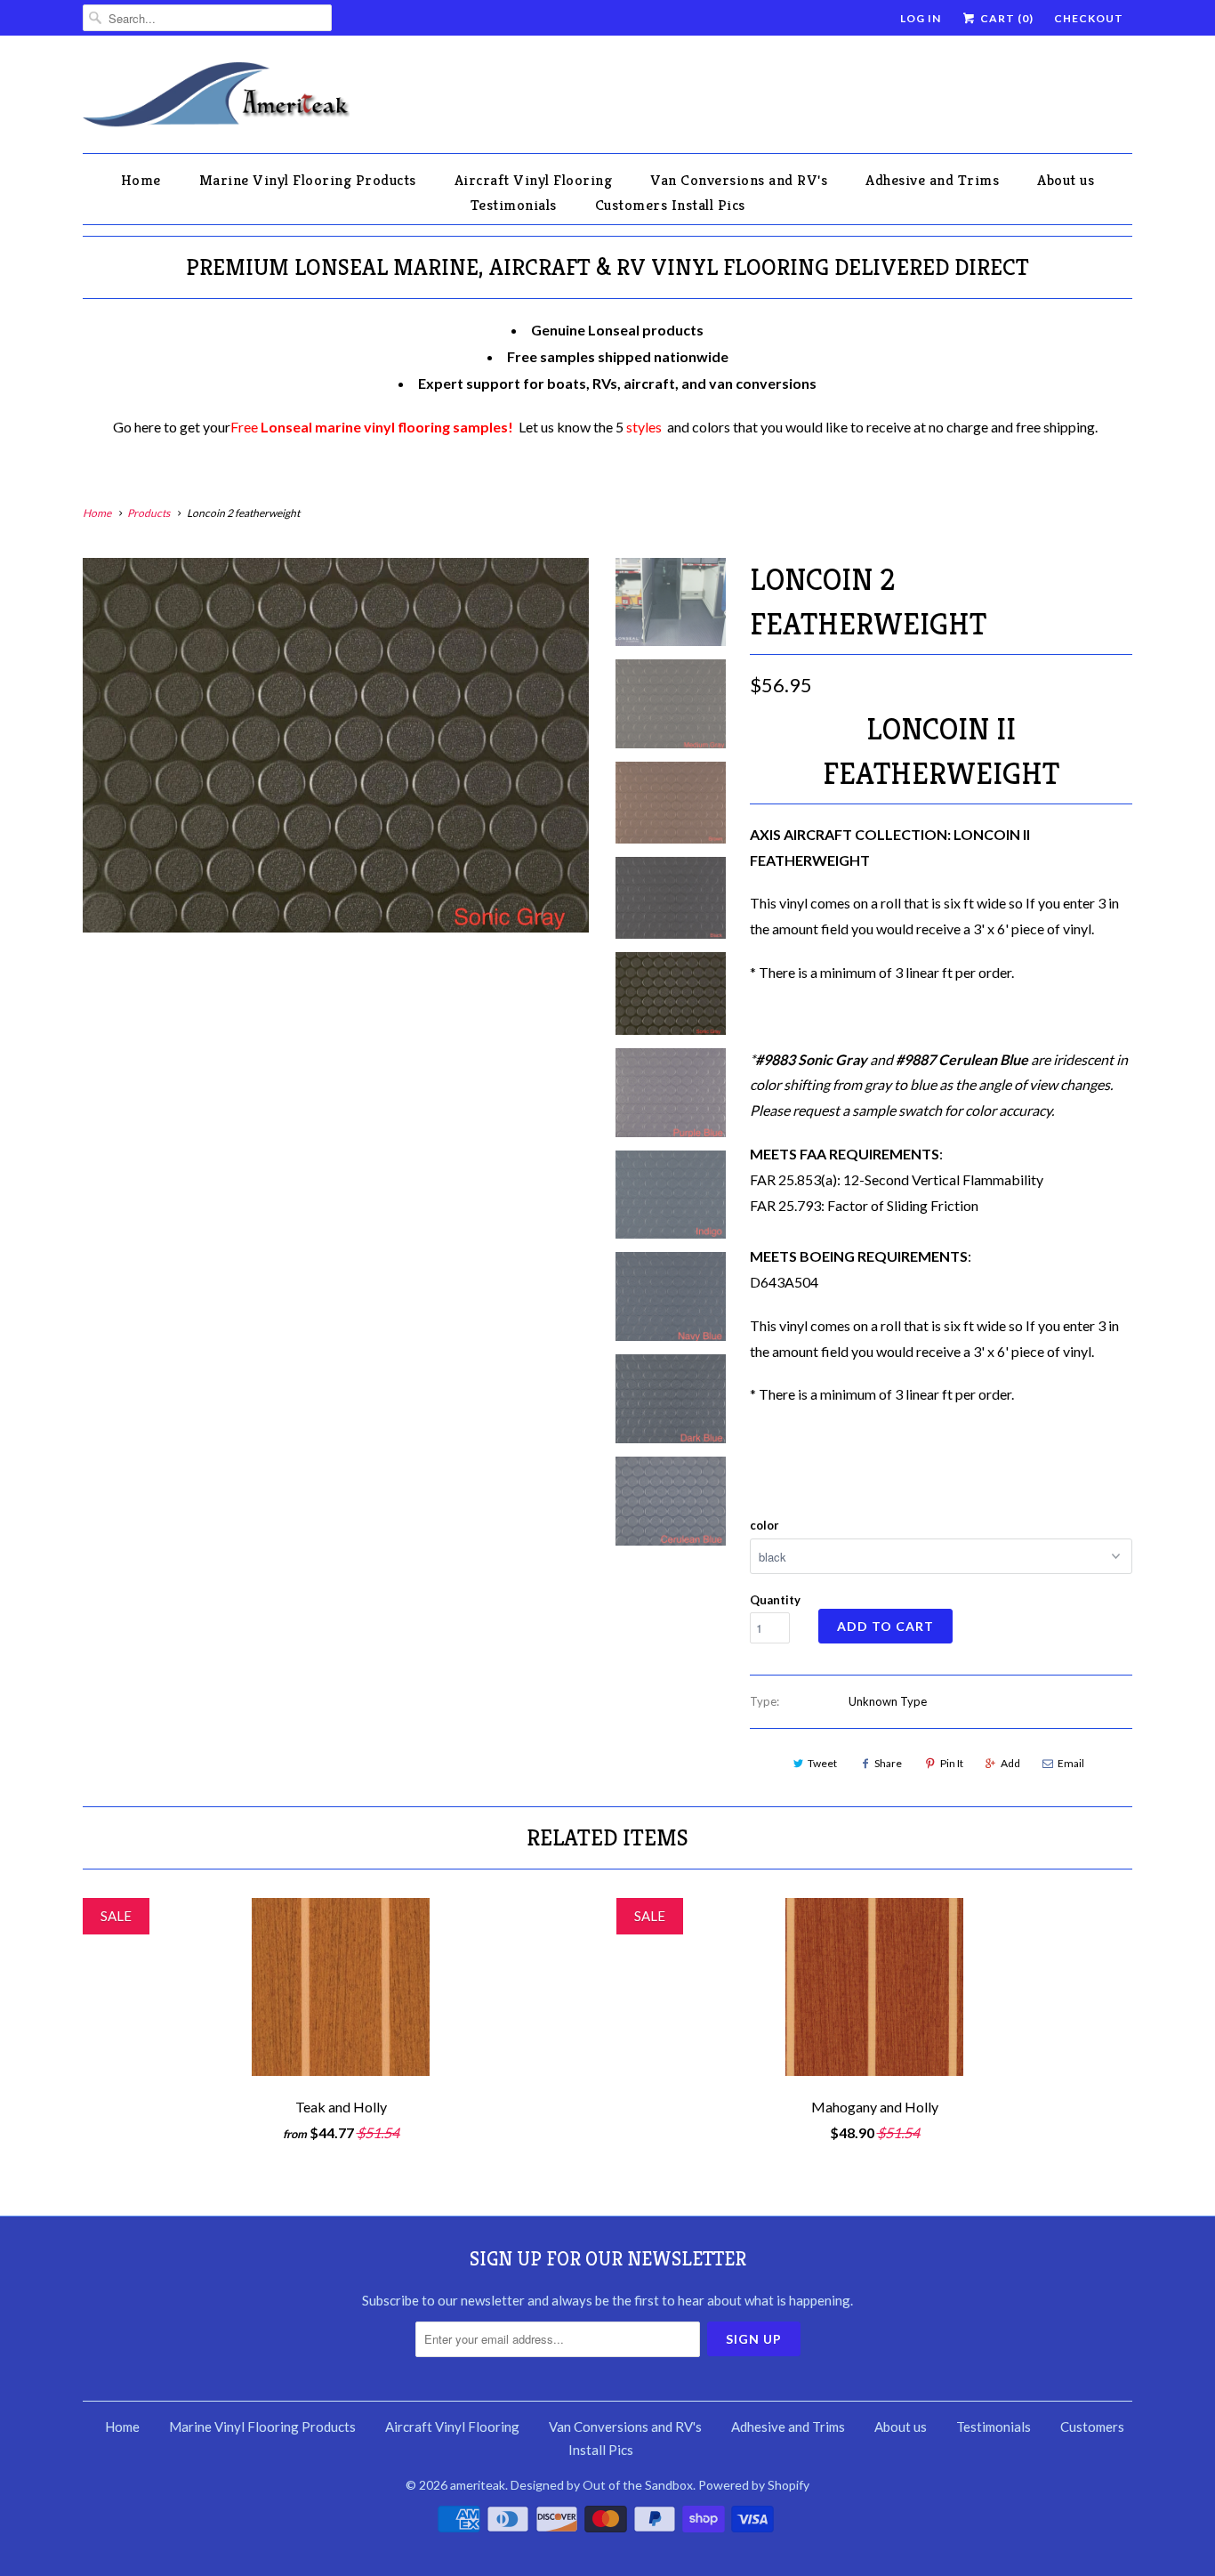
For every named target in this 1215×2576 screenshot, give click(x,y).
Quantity (775, 1600)
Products (149, 513)
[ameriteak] (216, 99)
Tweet (822, 1763)
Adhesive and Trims (932, 180)
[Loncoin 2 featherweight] (336, 745)
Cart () (1006, 18)
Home (141, 180)
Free (372, 427)
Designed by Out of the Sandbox (602, 2485)
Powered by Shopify (754, 2485)
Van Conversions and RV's (739, 180)
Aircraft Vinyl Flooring (534, 180)
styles (644, 427)
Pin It (952, 1763)
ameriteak (478, 2485)
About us (1066, 180)
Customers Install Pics (670, 205)
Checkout (1089, 18)
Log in (921, 18)
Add (1010, 1763)
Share (888, 1763)
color (764, 1525)
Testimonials (514, 205)
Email (1071, 1763)
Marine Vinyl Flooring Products (308, 180)
